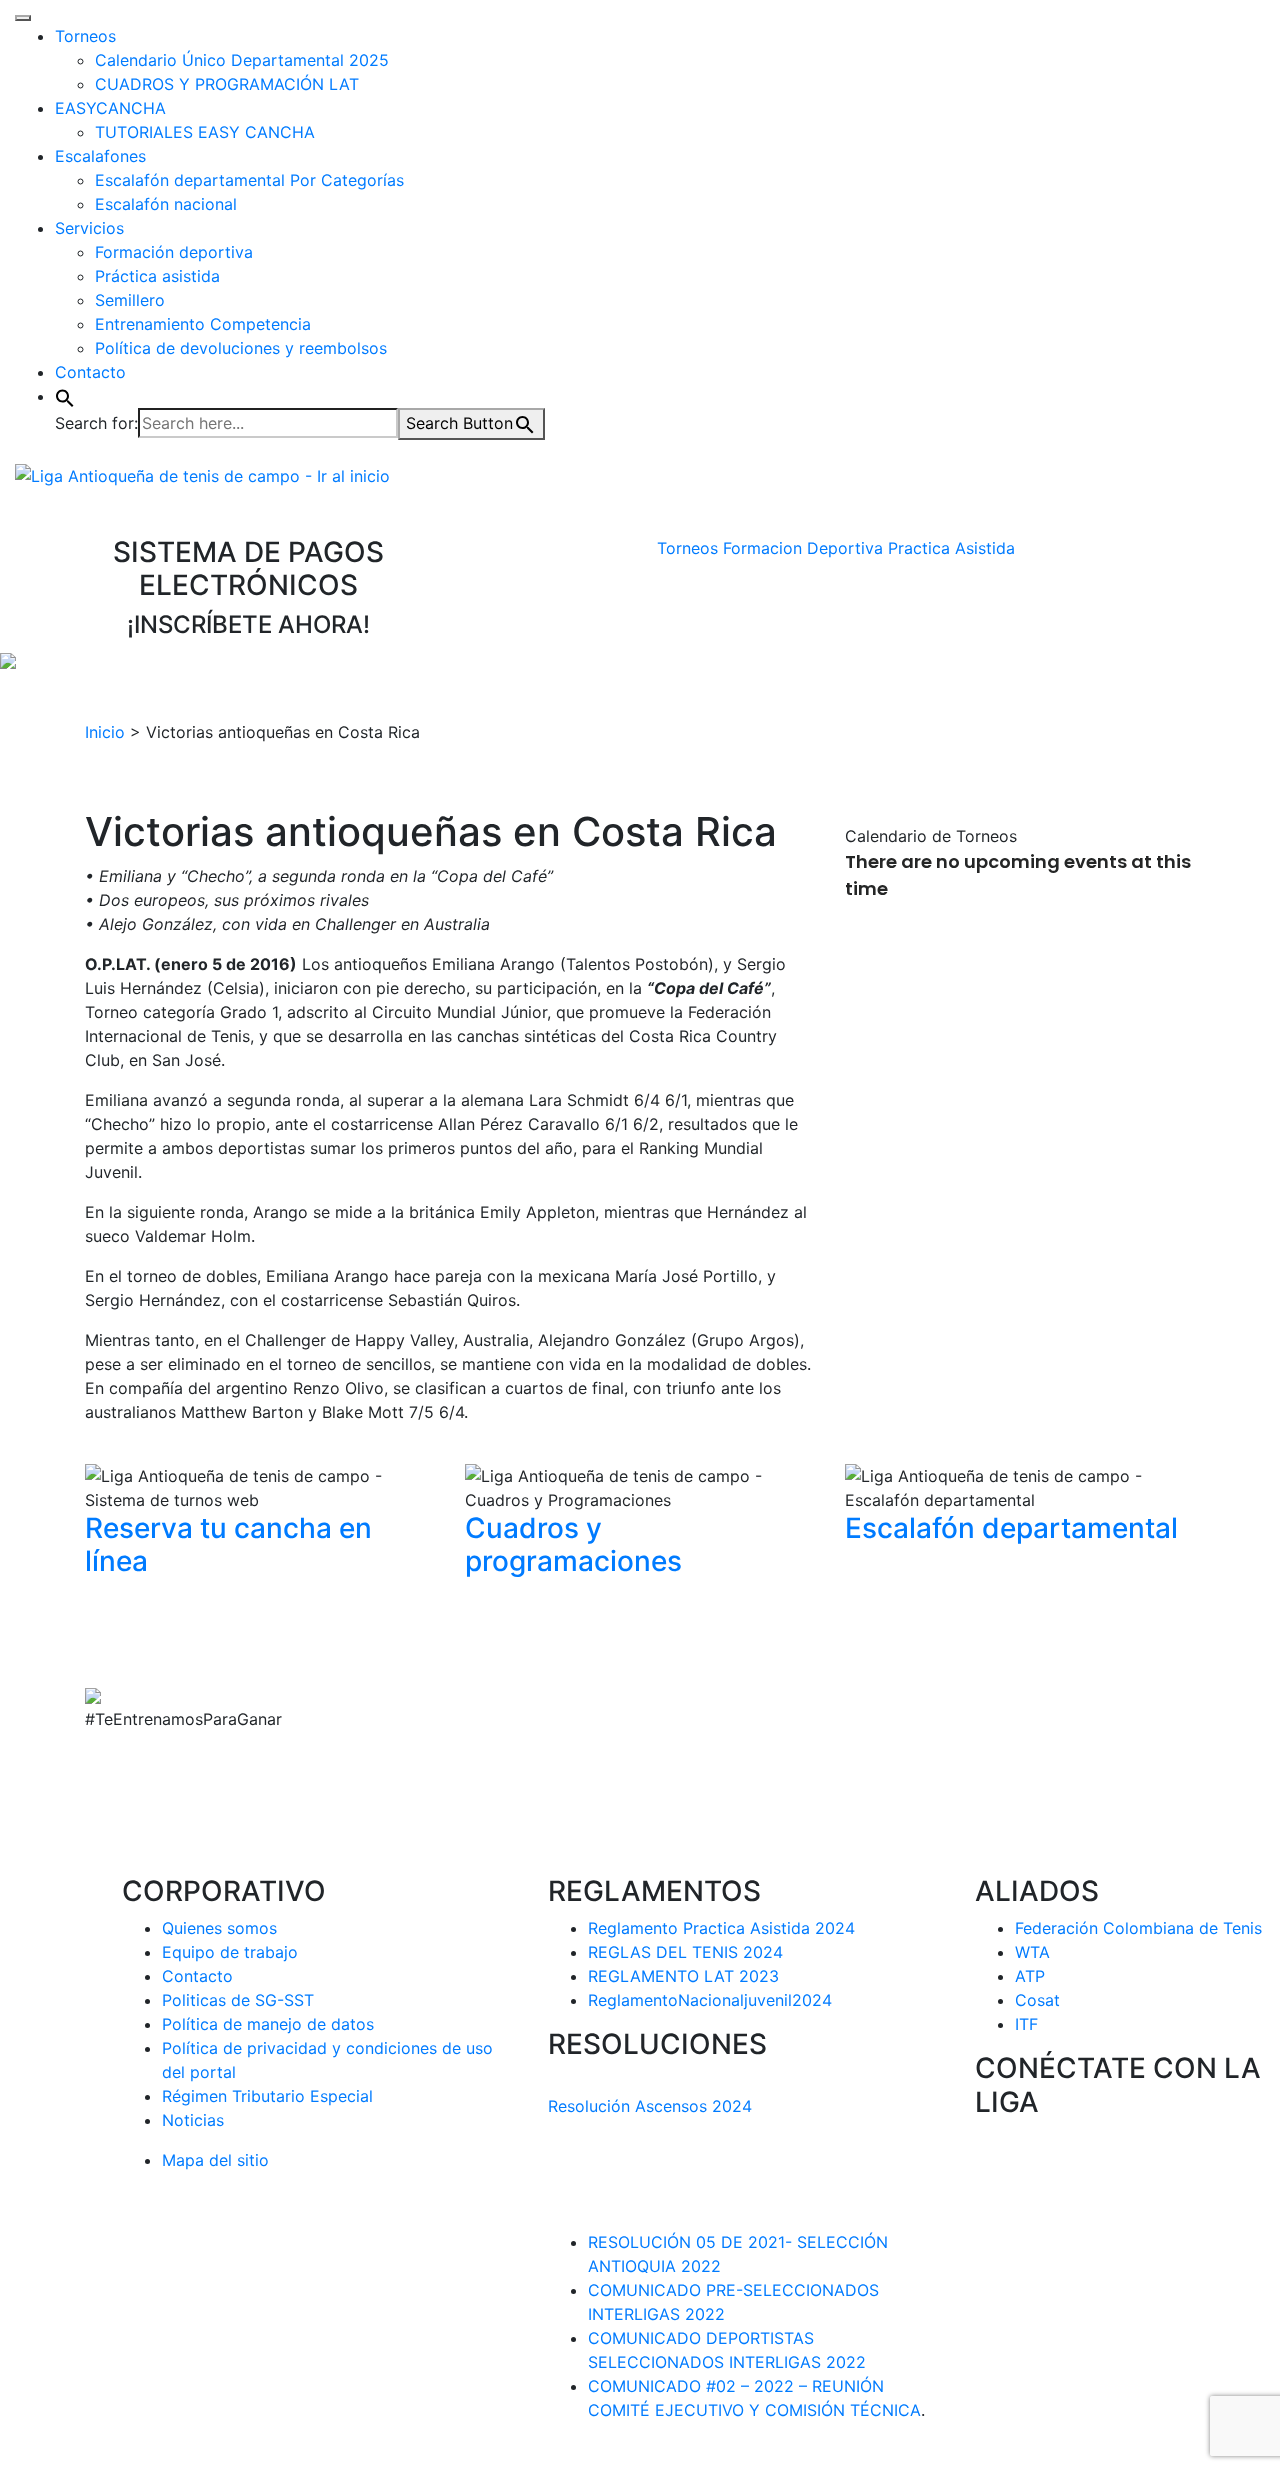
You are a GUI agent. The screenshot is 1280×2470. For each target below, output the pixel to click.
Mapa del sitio (215, 2160)
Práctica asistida (157, 276)
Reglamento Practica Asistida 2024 (721, 1928)
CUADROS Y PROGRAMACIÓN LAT (227, 84)
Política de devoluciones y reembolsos (241, 348)
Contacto (90, 372)
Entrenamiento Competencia (203, 324)
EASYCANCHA (110, 108)
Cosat (1037, 2000)
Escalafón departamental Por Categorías (249, 180)
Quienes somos (219, 1928)
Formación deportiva (174, 252)
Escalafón (1011, 1528)
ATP (1030, 1976)
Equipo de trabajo (230, 1952)
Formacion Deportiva (803, 548)
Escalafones (100, 156)
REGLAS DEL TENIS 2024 (685, 1952)
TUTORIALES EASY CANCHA (205, 132)
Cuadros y (573, 1545)
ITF (1026, 2024)
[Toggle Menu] (23, 18)
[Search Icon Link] (65, 396)
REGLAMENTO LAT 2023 (683, 1976)
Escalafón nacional (166, 204)
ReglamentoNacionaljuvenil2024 (710, 2000)
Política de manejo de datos (268, 2024)
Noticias (193, 2120)
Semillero (130, 300)
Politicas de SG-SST (238, 2000)
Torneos (85, 36)
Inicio (105, 732)
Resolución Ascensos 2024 (650, 2106)
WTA (1032, 1952)
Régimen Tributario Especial (267, 2096)
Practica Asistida (951, 548)
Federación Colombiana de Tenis (1138, 1928)
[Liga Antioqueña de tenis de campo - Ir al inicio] (202, 474)
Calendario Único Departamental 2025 (242, 60)
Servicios (89, 228)
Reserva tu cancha (228, 1545)
